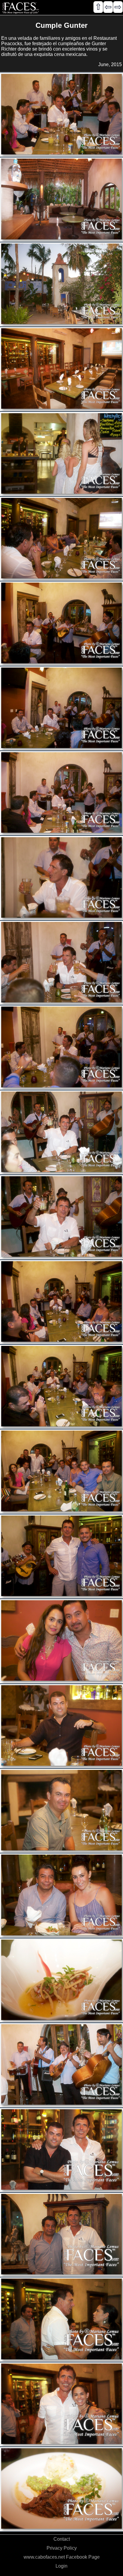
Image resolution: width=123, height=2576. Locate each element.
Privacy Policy (62, 2548)
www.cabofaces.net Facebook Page (62, 2557)
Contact (62, 2539)
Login (61, 2566)
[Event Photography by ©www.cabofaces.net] (61, 115)
